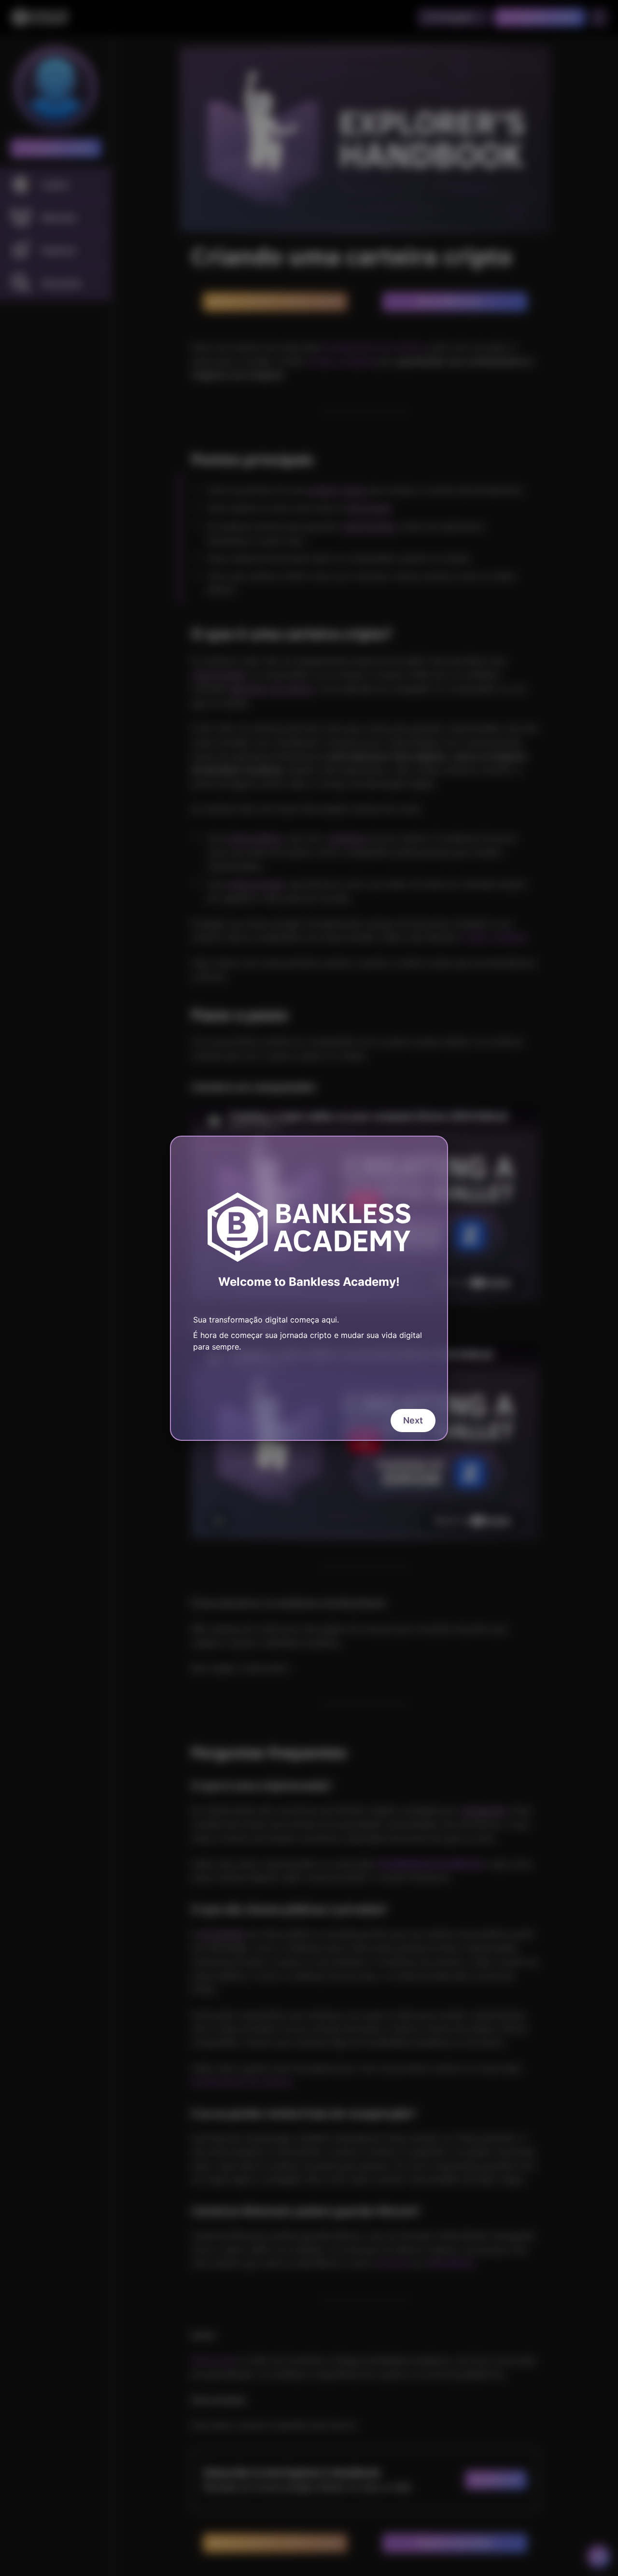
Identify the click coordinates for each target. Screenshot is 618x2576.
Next (413, 1420)
